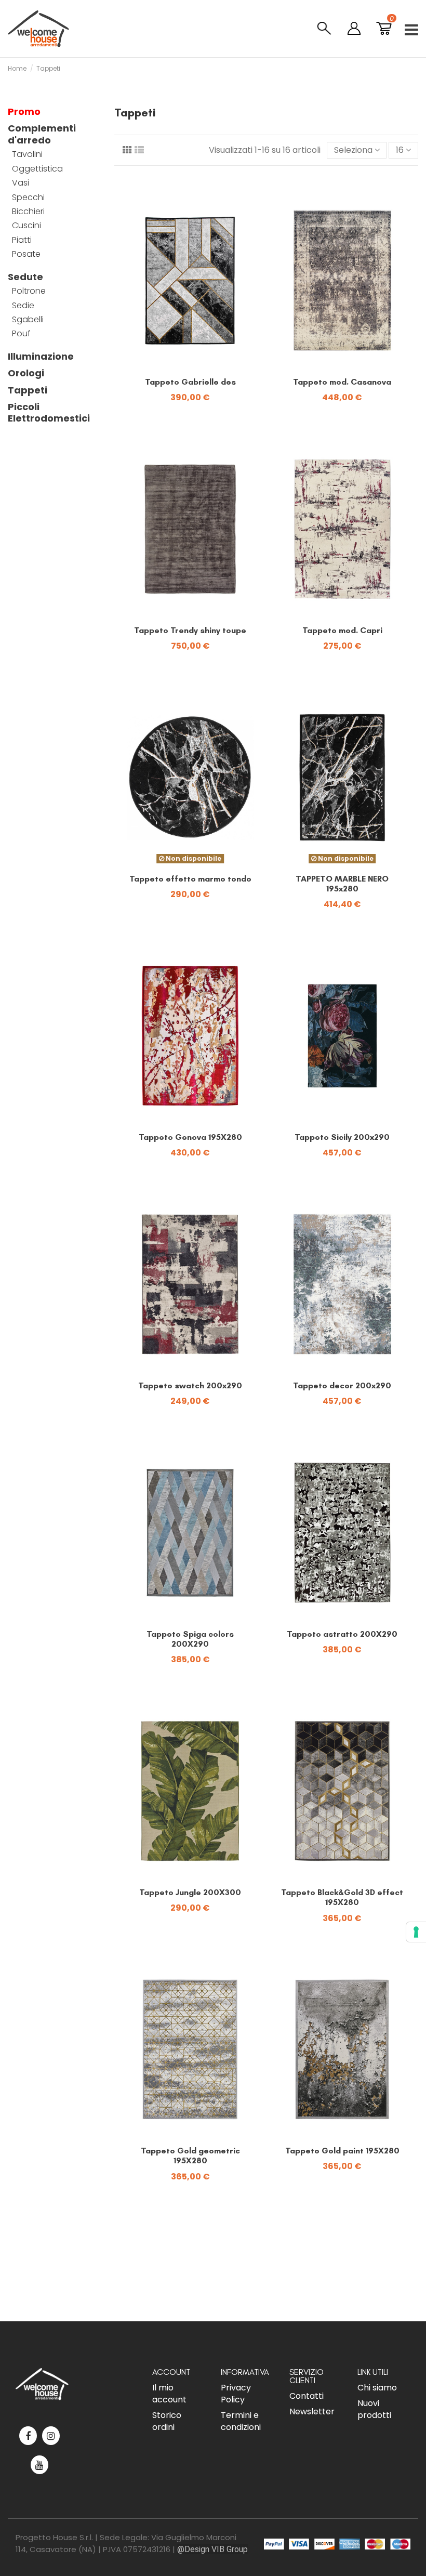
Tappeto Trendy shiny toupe (190, 630)
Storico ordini (167, 2421)
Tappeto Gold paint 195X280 (342, 2151)
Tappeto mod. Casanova (342, 382)
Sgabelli (28, 320)
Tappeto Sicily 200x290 (342, 1137)
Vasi (21, 183)
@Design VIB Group (212, 2549)
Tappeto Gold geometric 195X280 (190, 2156)
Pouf (21, 334)
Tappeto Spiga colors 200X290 (190, 1639)
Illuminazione (41, 357)
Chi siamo (377, 2388)
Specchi (28, 198)
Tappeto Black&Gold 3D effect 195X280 (342, 1897)
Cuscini (26, 226)
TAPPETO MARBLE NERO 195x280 (342, 884)
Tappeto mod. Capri (342, 630)
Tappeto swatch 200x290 (190, 1385)
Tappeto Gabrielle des (190, 382)
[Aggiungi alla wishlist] (182, 367)
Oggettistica (37, 169)
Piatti (22, 240)
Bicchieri (28, 212)
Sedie (23, 306)
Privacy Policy (236, 2394)
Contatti (307, 2396)
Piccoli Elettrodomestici (49, 413)
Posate (26, 254)
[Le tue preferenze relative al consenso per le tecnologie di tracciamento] (416, 1932)
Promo (24, 112)
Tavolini (27, 154)
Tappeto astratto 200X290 (342, 1634)
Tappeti (28, 390)
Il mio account (169, 2394)
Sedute (25, 277)
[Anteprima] (198, 367)
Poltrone (29, 291)
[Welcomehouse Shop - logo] (38, 29)
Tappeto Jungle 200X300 (190, 1892)
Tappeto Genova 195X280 (190, 1137)
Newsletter (312, 2411)
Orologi (26, 373)
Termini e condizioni (241, 2421)
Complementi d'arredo (42, 134)
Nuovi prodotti (374, 2409)
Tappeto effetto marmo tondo (190, 879)
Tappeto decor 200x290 (342, 1385)
